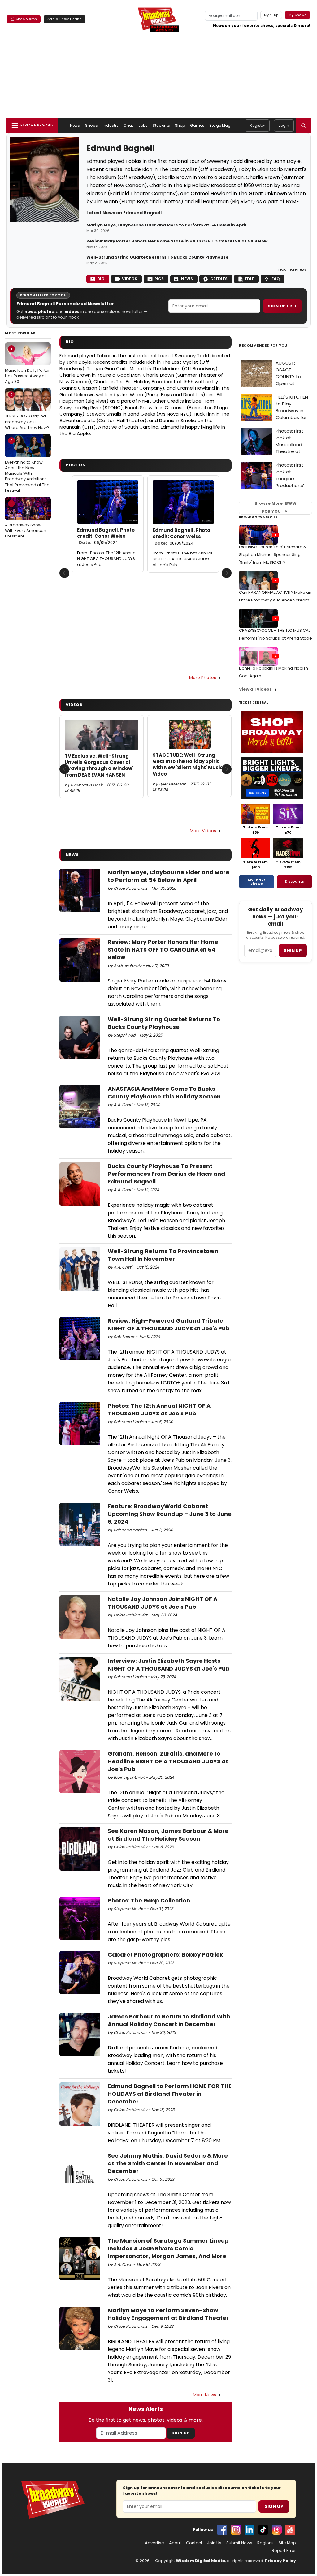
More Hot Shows (257, 882)
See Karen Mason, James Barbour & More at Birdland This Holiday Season (168, 1835)
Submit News (239, 2543)
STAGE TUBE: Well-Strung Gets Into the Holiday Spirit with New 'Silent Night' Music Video (188, 765)
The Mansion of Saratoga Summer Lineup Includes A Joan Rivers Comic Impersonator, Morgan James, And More (168, 2248)
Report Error (284, 2551)
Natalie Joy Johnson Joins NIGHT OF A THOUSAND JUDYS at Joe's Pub (163, 1603)
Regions (265, 2543)
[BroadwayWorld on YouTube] (290, 2530)
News (75, 125)
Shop (180, 125)
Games (197, 125)
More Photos (203, 678)
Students (161, 125)
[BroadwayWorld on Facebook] (222, 2530)
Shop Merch (26, 19)
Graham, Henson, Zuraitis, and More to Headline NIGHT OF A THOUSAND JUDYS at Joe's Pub (168, 1761)
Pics (159, 279)
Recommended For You (263, 346)
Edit (250, 279)
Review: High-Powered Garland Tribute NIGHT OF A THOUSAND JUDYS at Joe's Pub (169, 1324)
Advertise (154, 2543)
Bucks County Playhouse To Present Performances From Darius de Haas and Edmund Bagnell (166, 1174)
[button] (303, 126)
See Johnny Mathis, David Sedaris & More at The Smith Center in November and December (168, 2163)
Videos (130, 279)
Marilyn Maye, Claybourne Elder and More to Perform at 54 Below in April (166, 225)
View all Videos (255, 689)
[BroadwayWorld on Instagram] (236, 2530)
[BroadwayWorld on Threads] (277, 2530)
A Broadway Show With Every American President (26, 520)
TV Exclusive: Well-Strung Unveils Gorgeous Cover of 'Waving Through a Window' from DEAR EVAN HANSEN (99, 766)
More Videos (203, 831)
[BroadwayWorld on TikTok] (263, 2530)
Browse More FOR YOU (276, 507)
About (175, 2543)
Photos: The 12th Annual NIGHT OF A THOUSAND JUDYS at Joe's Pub (107, 559)
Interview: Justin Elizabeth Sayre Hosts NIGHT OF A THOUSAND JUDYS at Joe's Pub (169, 1665)
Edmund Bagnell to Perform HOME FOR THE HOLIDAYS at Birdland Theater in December (170, 2094)
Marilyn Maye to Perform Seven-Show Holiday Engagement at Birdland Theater (168, 2314)
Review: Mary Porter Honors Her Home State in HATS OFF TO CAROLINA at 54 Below (177, 241)
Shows (92, 125)
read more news (293, 269)
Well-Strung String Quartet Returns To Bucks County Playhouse (157, 257)
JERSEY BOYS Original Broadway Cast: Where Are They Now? (27, 411)
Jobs (143, 125)
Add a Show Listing (65, 19)
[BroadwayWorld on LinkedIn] (250, 2530)
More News (204, 2395)
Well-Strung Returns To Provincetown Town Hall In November (163, 1255)
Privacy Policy (280, 2561)
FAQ (276, 279)
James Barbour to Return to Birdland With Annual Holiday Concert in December (169, 2020)
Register (257, 125)
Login (284, 125)
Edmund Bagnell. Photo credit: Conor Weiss (106, 536)
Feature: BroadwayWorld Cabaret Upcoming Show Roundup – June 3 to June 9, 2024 (170, 1514)
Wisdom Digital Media (200, 2561)
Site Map (287, 2543)
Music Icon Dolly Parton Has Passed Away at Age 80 (28, 365)
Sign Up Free (282, 306)
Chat (128, 125)
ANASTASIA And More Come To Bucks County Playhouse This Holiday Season (164, 1093)
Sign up (293, 950)
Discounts (294, 881)
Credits (219, 279)
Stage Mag (220, 125)
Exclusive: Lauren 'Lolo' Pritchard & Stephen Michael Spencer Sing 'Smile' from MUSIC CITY (273, 555)
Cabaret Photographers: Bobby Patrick (165, 1955)
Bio (101, 279)
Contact (194, 2543)
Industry (111, 125)
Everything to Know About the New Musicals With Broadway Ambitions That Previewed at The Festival (27, 466)
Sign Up (180, 2433)
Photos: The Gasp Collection (149, 1900)
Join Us (214, 2543)
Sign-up (271, 15)
